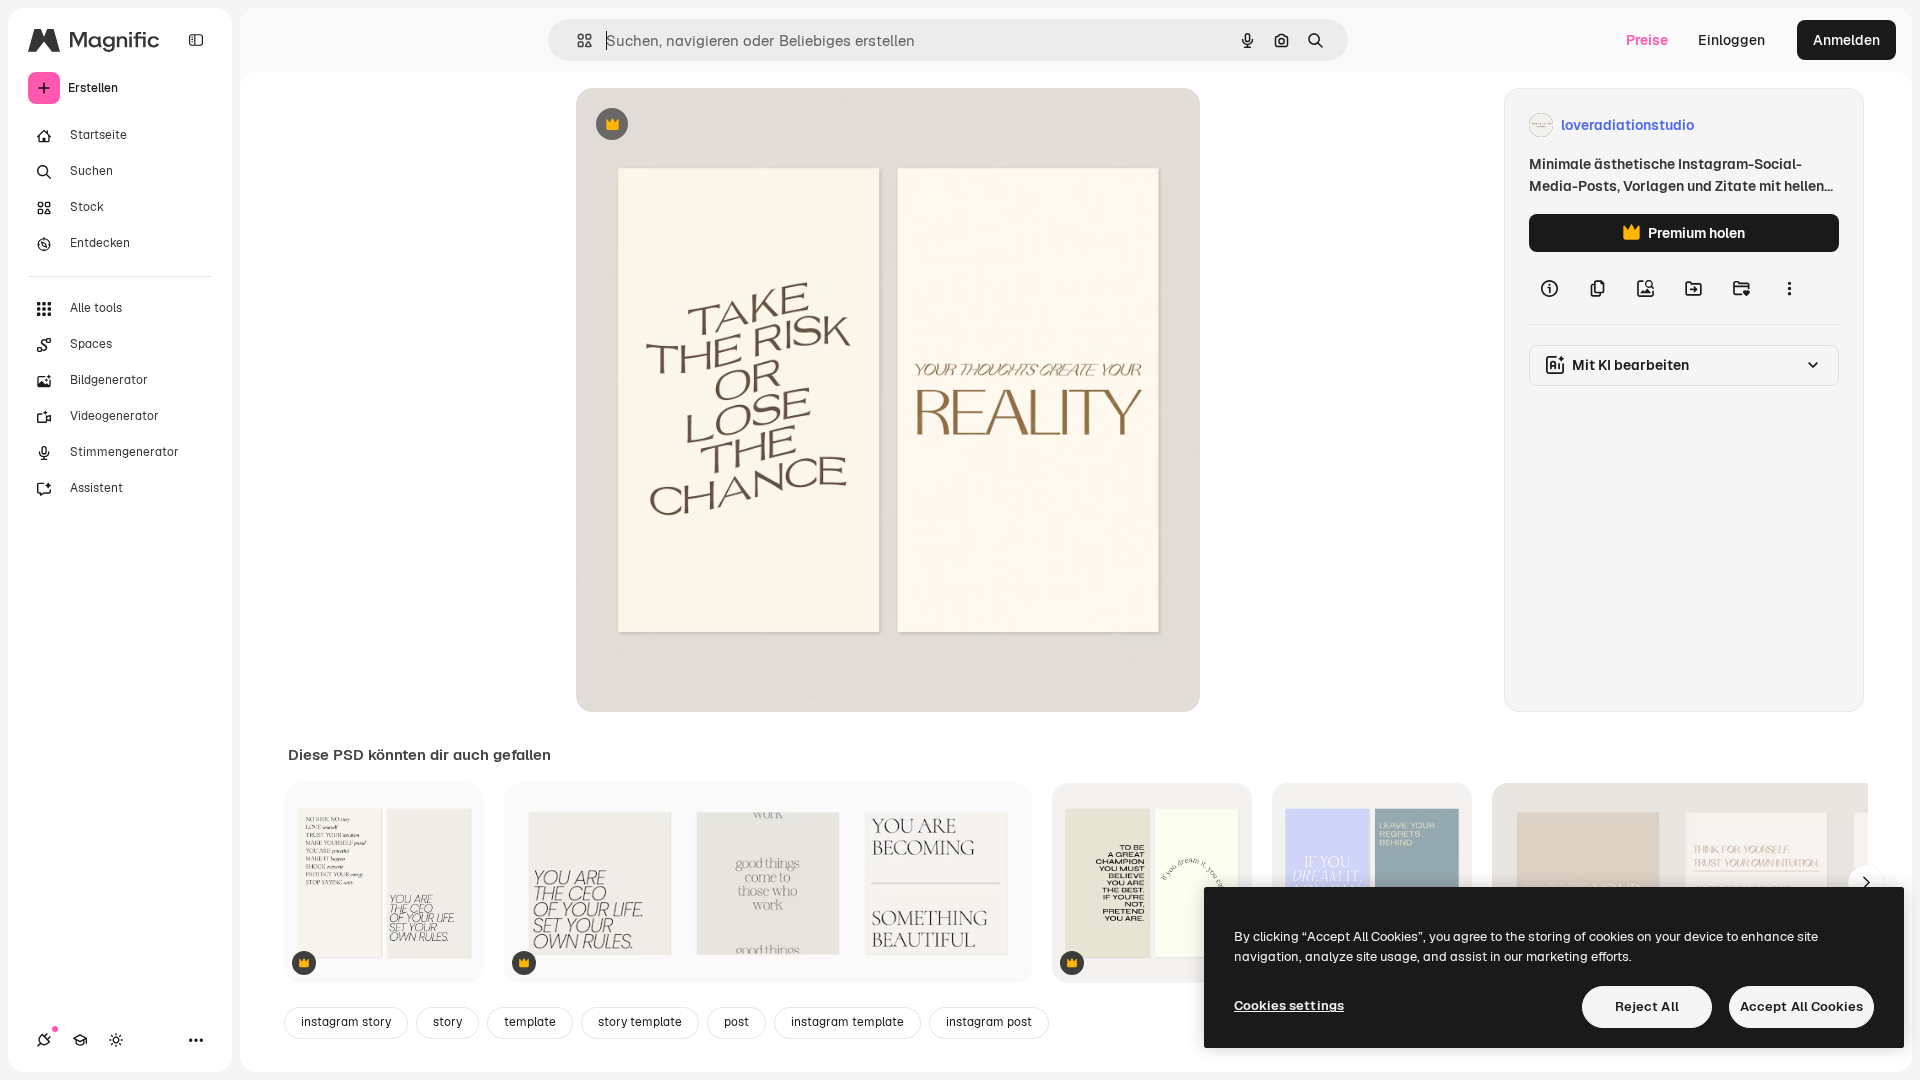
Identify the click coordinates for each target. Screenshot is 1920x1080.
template (530, 1022)
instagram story (346, 1022)
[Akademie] (80, 1040)
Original (704, 125)
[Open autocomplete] (576, 40)
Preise (1647, 40)
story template (640, 1022)
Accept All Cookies (1801, 1006)
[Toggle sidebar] (196, 40)
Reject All (1647, 1006)
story (447, 1022)
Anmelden (1846, 40)
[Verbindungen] (44, 1040)
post (736, 1022)
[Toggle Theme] (116, 1040)
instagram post (989, 1022)
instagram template (847, 1022)
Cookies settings (1289, 1005)
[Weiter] (1866, 883)
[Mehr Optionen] (1789, 288)
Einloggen (1731, 40)
